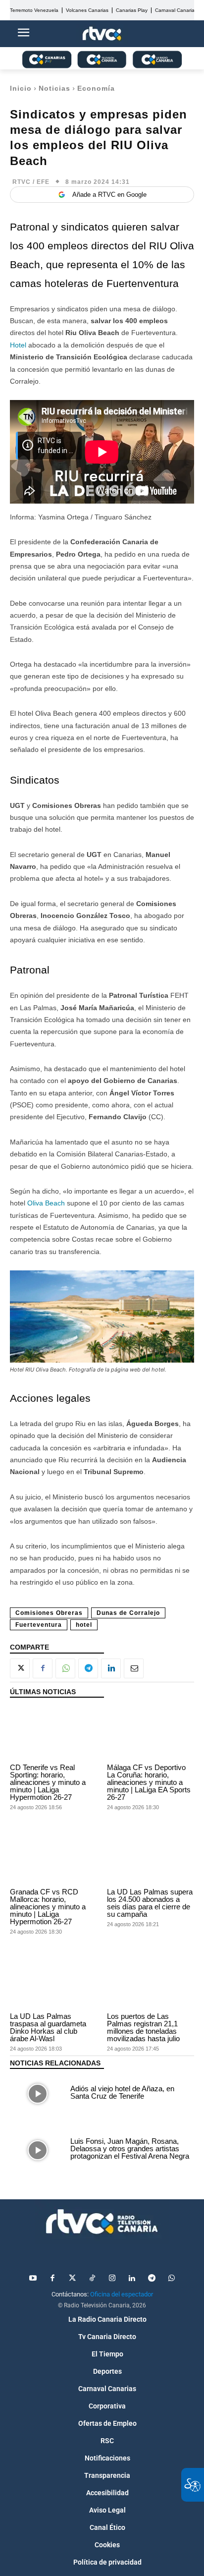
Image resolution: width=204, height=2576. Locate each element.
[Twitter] (72, 2279)
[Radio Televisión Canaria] (102, 2222)
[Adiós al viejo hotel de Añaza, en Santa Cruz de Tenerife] (38, 2093)
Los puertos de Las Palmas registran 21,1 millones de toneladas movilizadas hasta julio (143, 2027)
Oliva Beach (46, 1203)
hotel (84, 1625)
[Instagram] (112, 2279)
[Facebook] (43, 1668)
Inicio (21, 88)
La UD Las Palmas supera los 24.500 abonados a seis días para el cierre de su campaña (150, 1903)
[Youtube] (33, 2279)
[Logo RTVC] (102, 34)
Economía (96, 88)
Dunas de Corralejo (128, 1613)
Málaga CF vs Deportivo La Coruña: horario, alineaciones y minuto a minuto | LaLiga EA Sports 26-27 (149, 1782)
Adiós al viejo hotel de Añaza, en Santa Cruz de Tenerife (122, 2092)
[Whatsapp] (171, 2279)
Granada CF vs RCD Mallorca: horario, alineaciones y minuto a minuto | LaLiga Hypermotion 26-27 (48, 1907)
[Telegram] (88, 1668)
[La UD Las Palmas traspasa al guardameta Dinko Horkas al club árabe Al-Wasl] (53, 1982)
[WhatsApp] (65, 1668)
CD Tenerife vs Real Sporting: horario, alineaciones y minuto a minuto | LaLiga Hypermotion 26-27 (48, 1782)
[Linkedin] (111, 1668)
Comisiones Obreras (49, 1613)
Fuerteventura (39, 1625)
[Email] (134, 1668)
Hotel (18, 345)
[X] (20, 1668)
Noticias (54, 88)
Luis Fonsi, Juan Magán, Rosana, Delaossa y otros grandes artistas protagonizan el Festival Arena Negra (130, 2148)
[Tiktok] (92, 2279)
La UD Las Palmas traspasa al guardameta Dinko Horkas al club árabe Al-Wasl (48, 2027)
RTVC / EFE (31, 182)
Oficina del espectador (122, 2294)
